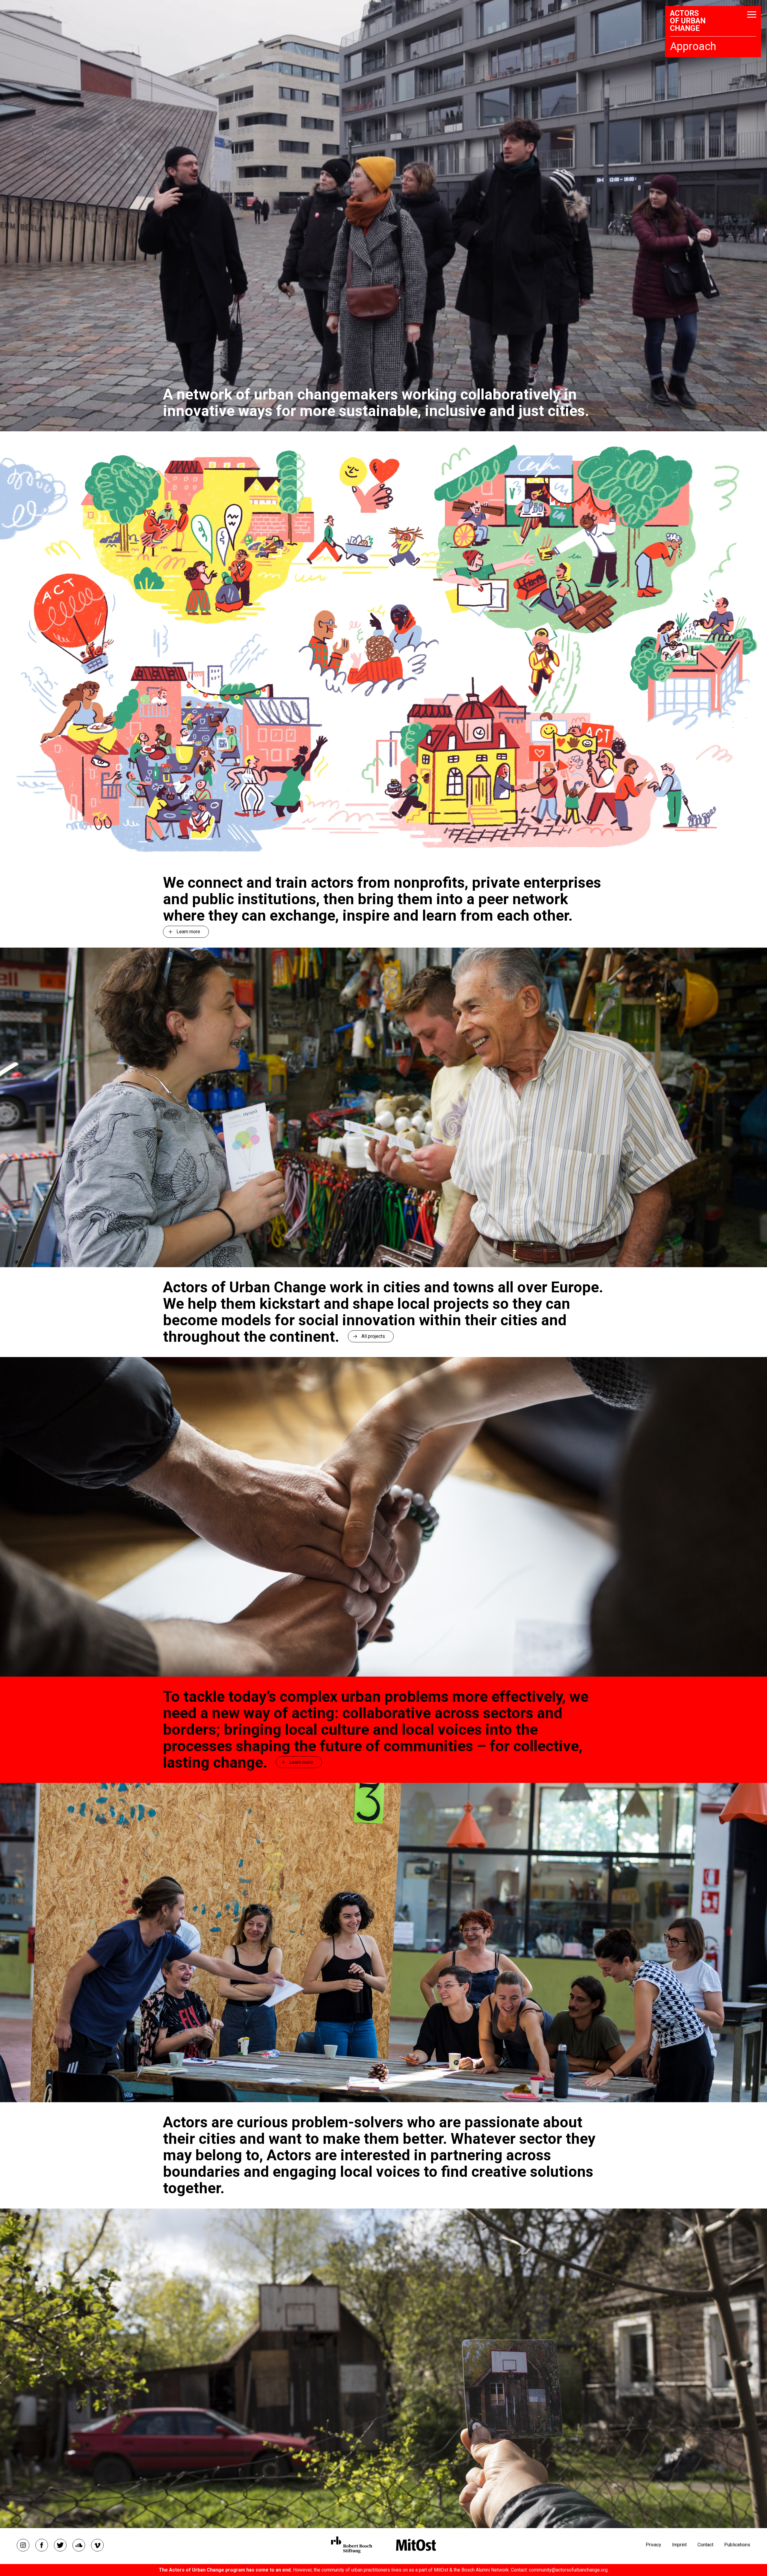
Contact (705, 2545)
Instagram (23, 2545)
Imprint (679, 2545)
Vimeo (97, 2545)
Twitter (60, 2545)
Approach (693, 46)
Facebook (42, 2545)
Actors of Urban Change (688, 21)
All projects (373, 1336)
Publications (737, 2545)
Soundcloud (79, 2545)
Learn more (188, 932)
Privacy (653, 2545)
